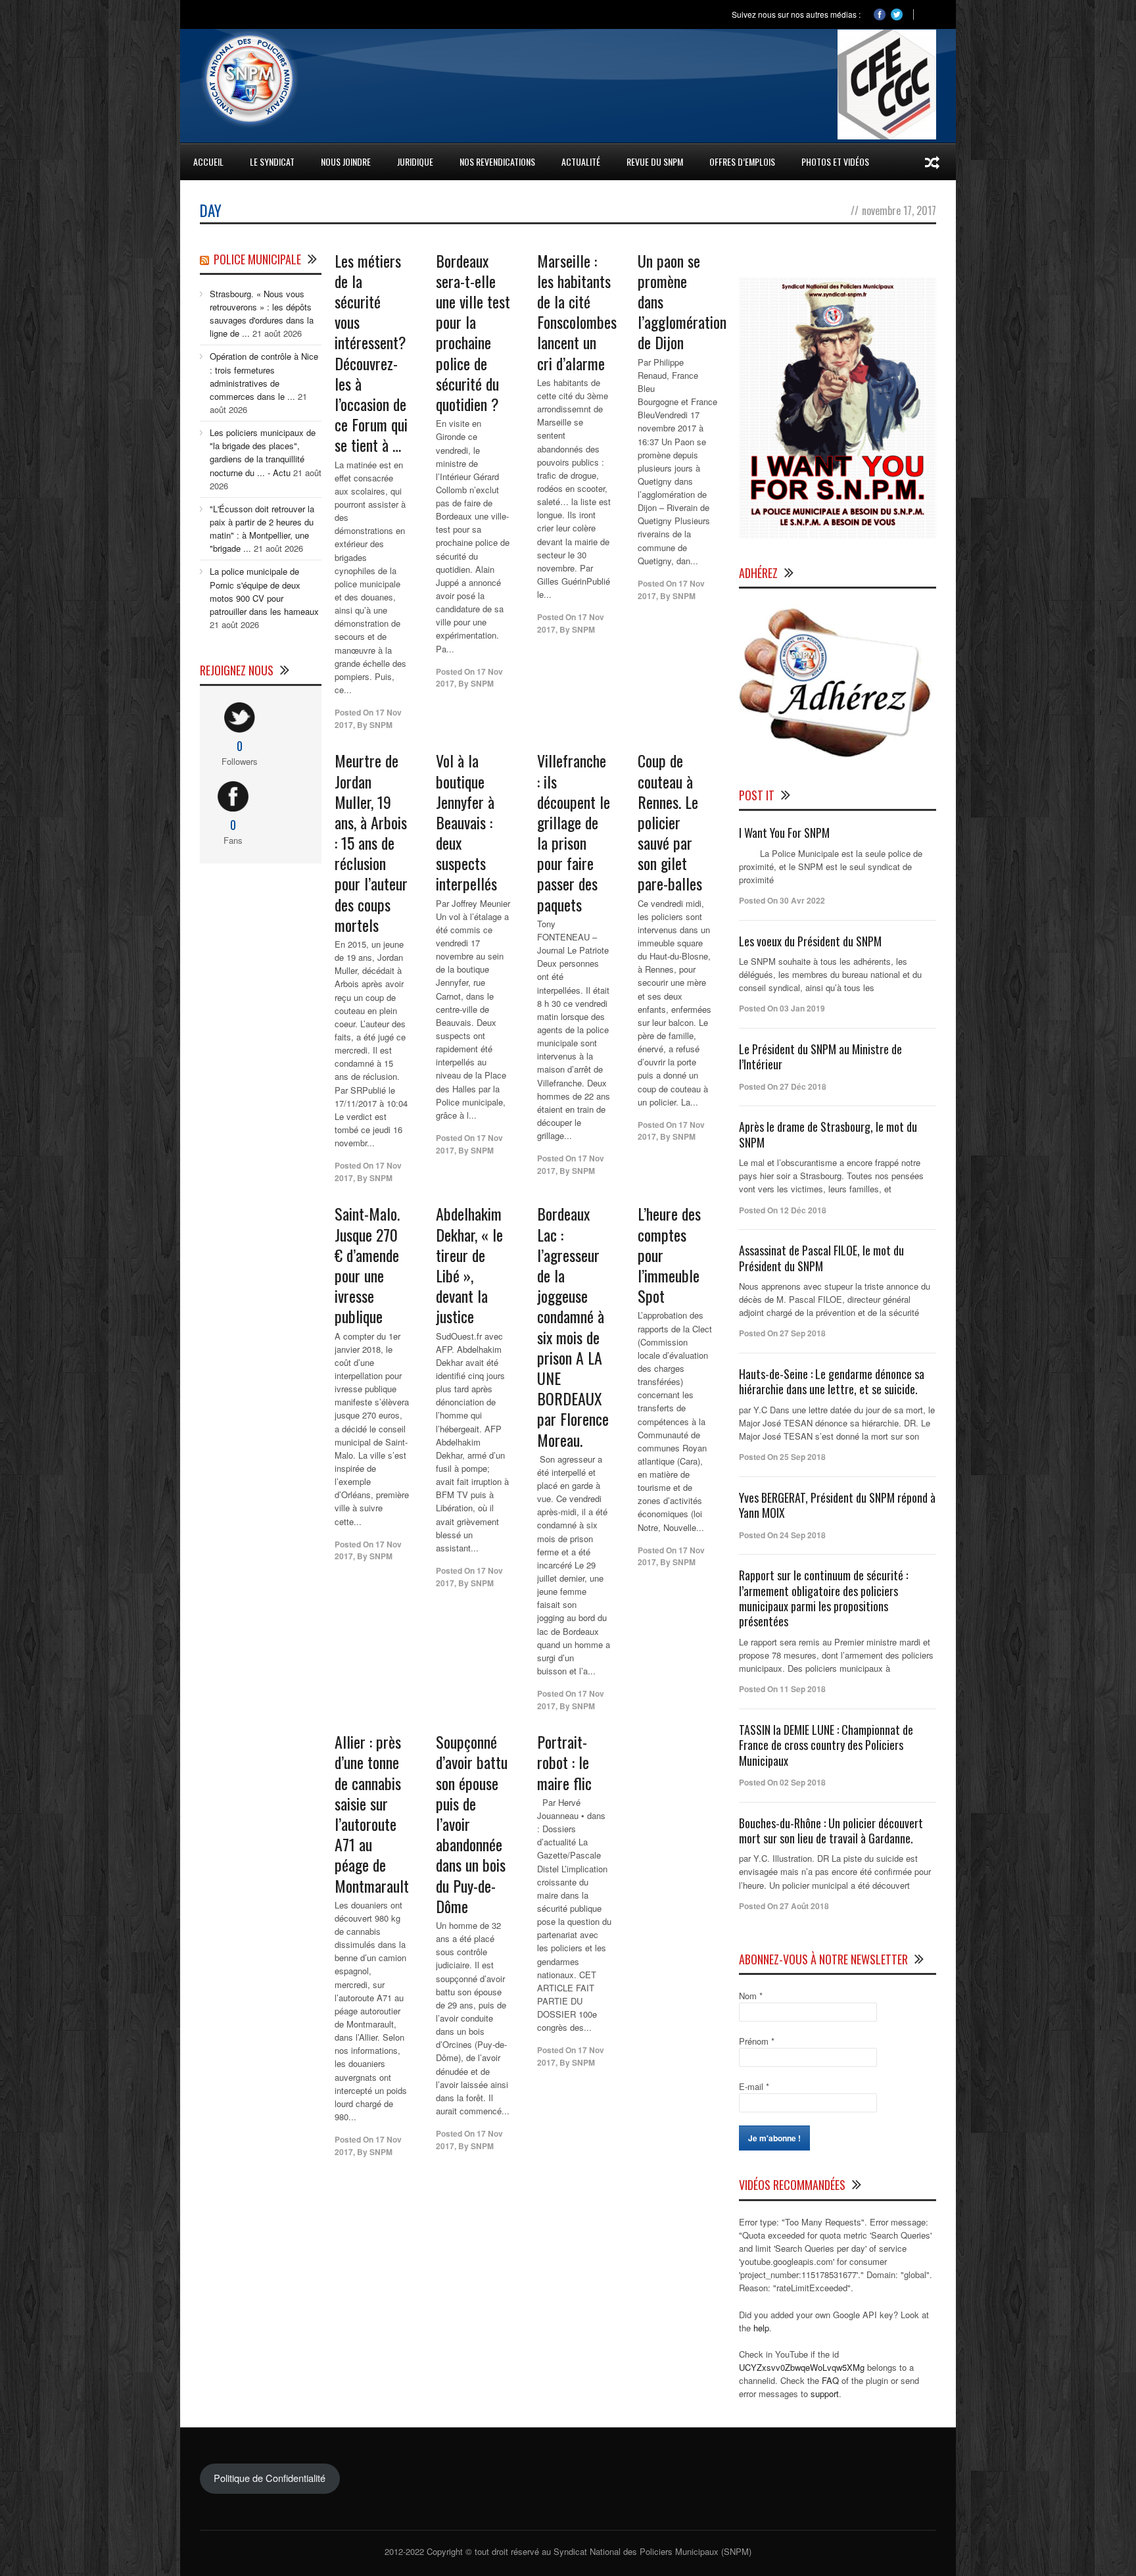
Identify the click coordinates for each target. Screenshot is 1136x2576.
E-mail (754, 2086)
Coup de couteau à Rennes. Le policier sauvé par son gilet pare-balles (670, 822)
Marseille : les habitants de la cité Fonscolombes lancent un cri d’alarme (577, 312)
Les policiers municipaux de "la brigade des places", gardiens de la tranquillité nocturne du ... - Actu (263, 452)
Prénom (757, 2041)
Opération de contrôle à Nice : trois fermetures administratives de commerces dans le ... (264, 376)
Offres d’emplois (742, 161)
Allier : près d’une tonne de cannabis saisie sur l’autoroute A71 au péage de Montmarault (372, 1813)
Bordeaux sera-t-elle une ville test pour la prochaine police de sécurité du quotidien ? (473, 332)
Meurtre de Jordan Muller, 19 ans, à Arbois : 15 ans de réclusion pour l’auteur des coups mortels (371, 842)
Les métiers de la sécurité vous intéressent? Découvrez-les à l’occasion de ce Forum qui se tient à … (371, 353)
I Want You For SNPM (784, 833)
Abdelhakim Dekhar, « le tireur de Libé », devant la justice (469, 1265)
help (761, 2328)
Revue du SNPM (655, 161)
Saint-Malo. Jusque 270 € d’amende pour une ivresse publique (367, 1265)
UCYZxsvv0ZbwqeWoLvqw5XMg (802, 2367)
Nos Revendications (497, 161)
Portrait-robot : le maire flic (564, 1762)
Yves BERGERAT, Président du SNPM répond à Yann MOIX (837, 1505)
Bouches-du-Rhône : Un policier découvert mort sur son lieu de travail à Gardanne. (831, 1831)
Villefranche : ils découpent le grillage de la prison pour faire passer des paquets (574, 832)
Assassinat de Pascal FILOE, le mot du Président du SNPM (821, 1258)
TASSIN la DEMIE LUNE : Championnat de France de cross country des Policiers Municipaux (826, 1745)
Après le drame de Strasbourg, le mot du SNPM (828, 1134)
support (825, 2394)
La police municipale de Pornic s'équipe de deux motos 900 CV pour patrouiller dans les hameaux (264, 591)
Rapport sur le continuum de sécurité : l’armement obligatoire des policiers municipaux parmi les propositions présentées (823, 1598)
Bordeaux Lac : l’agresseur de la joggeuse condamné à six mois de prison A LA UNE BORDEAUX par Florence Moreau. (573, 1326)
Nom (751, 1996)
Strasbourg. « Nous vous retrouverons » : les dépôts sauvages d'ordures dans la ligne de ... (262, 313)
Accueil (208, 161)
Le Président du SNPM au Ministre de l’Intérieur (820, 1057)
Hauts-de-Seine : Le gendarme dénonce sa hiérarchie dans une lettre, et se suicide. (832, 1381)
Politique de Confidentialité (270, 2478)
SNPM (381, 725)
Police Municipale (257, 259)
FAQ (830, 2380)
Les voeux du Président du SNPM (810, 941)
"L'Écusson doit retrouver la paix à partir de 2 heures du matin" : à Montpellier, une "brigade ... (262, 528)
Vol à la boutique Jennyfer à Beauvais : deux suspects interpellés (466, 822)
